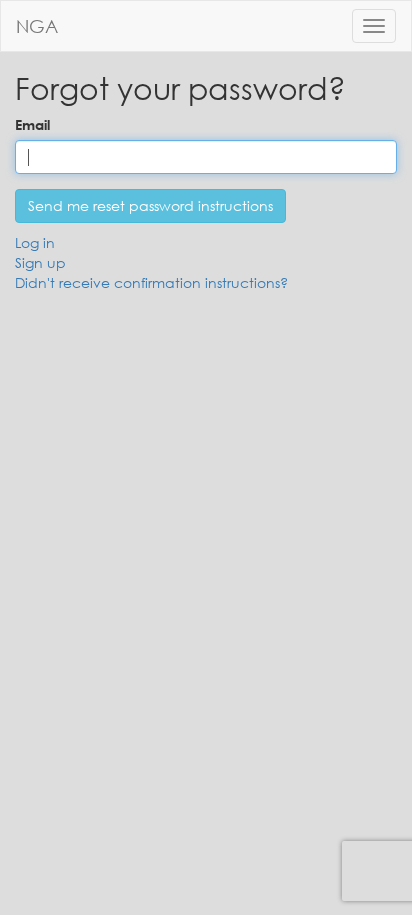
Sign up (40, 262)
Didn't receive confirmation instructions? (151, 282)
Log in (35, 242)
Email (32, 124)
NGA (37, 26)
